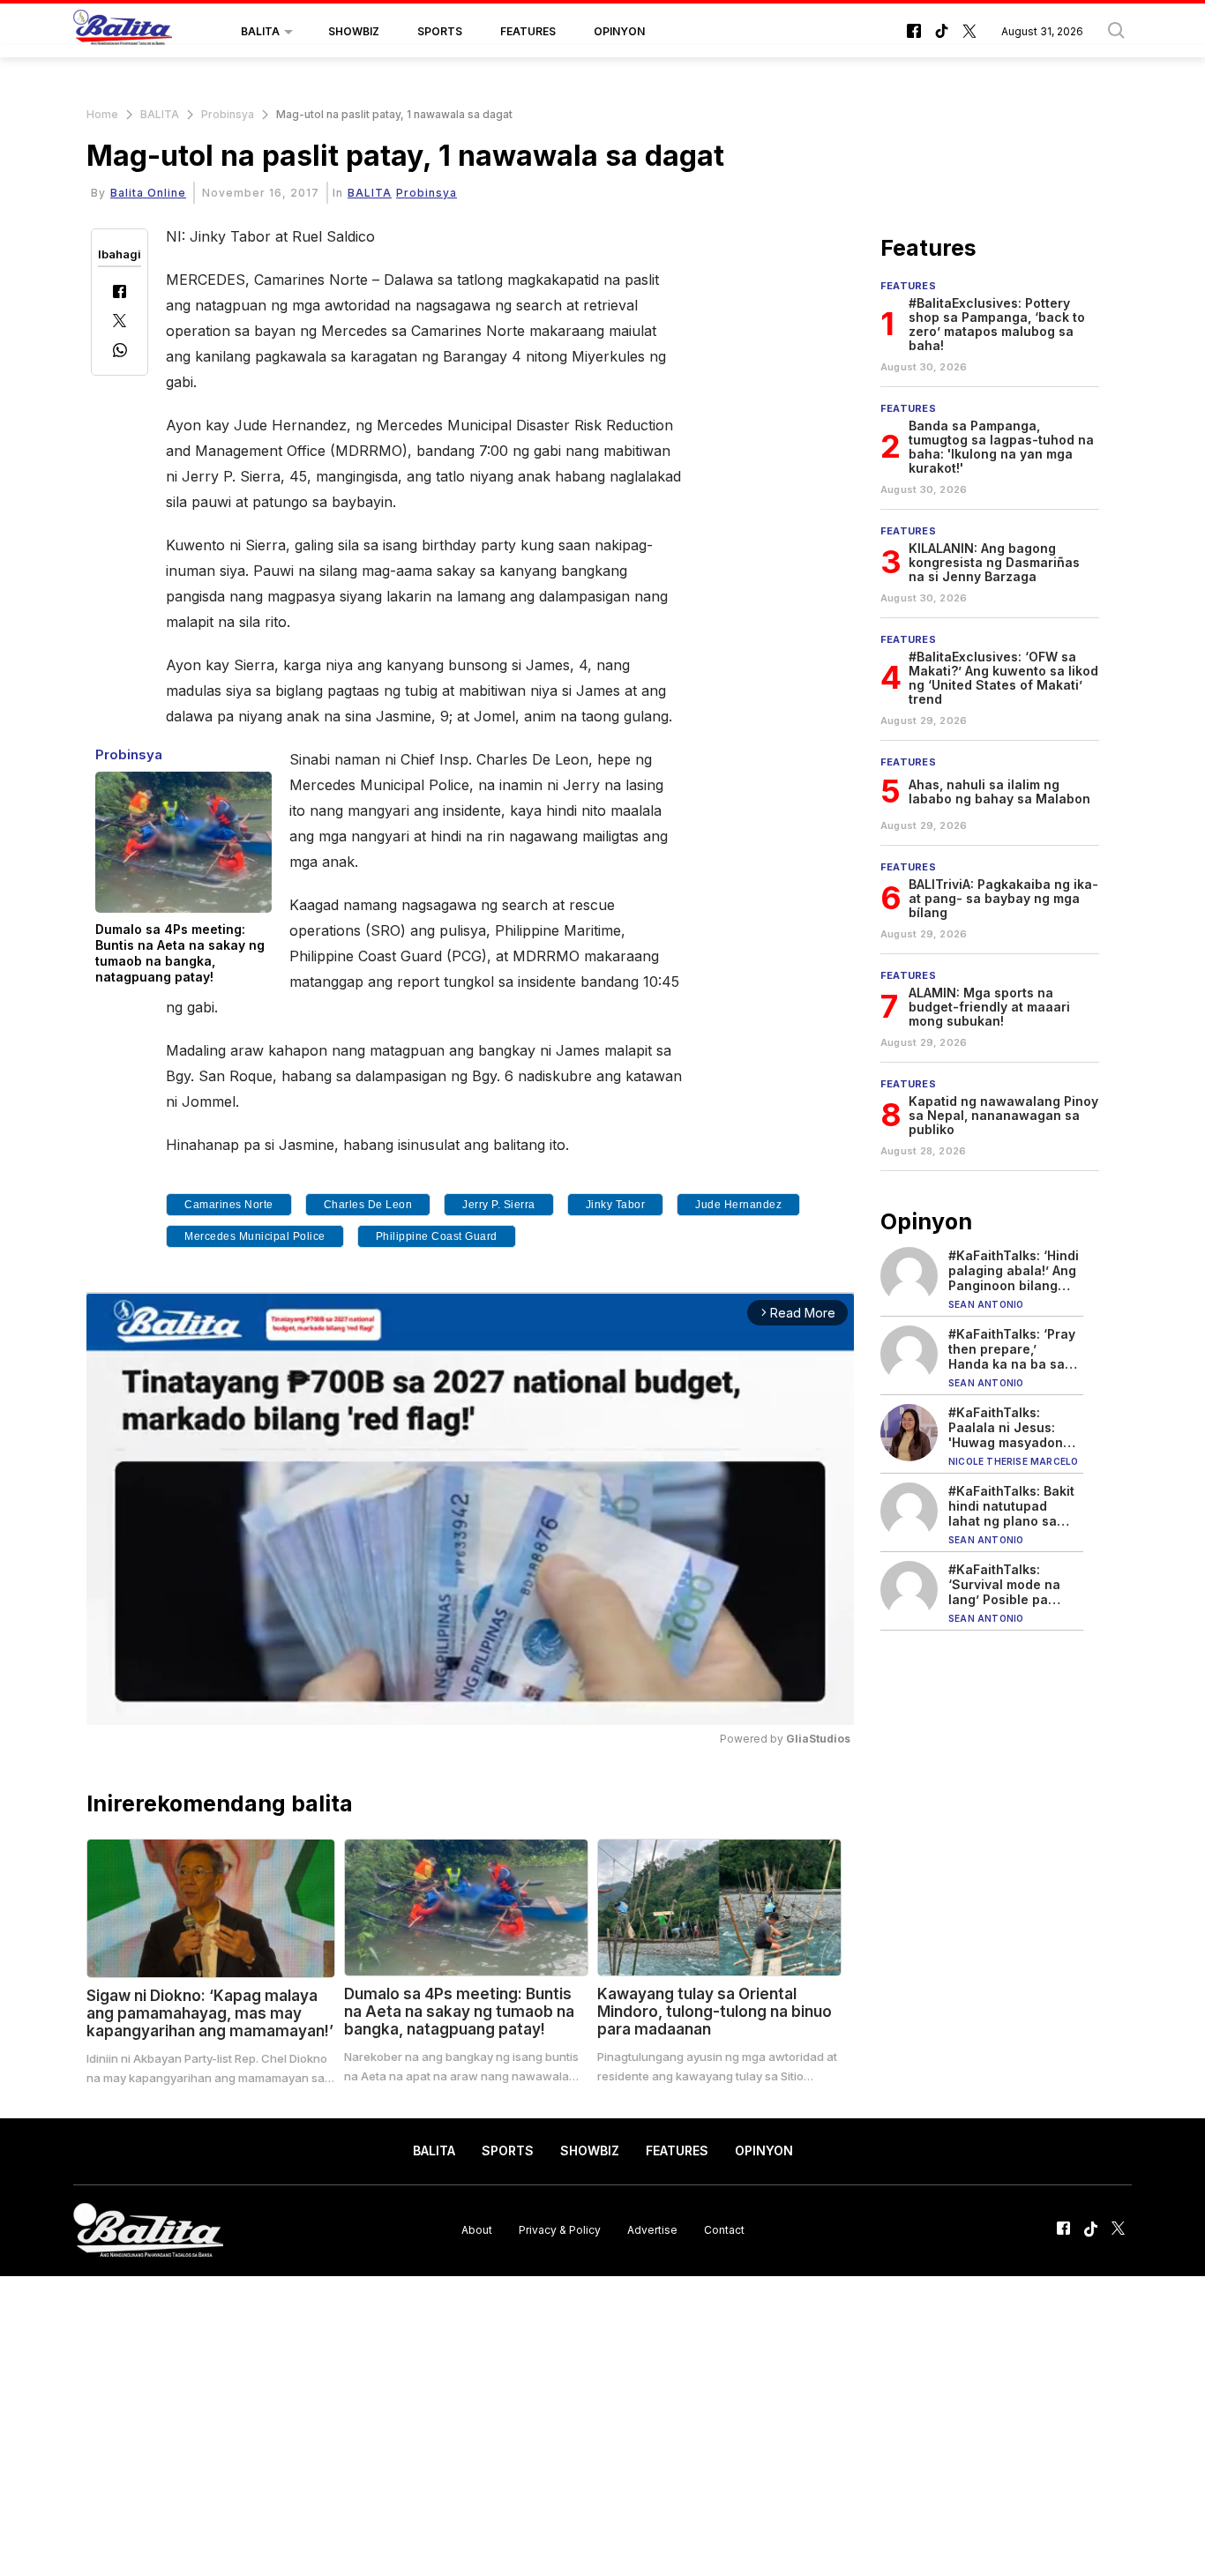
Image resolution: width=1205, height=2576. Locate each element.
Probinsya (228, 114)
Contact (724, 2230)
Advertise (652, 2230)
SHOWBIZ (354, 31)
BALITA (260, 31)
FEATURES (528, 31)
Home (102, 114)
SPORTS (440, 31)
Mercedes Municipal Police (255, 1236)
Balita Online (148, 193)
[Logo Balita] (123, 32)
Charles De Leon (368, 1205)
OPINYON (619, 31)
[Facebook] (120, 293)
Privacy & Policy (560, 2230)
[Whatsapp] (120, 352)
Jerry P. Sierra (499, 1205)
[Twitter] (120, 322)
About (477, 2230)
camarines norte (229, 1205)
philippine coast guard (437, 1236)
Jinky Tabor (616, 1205)
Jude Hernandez (738, 1205)
